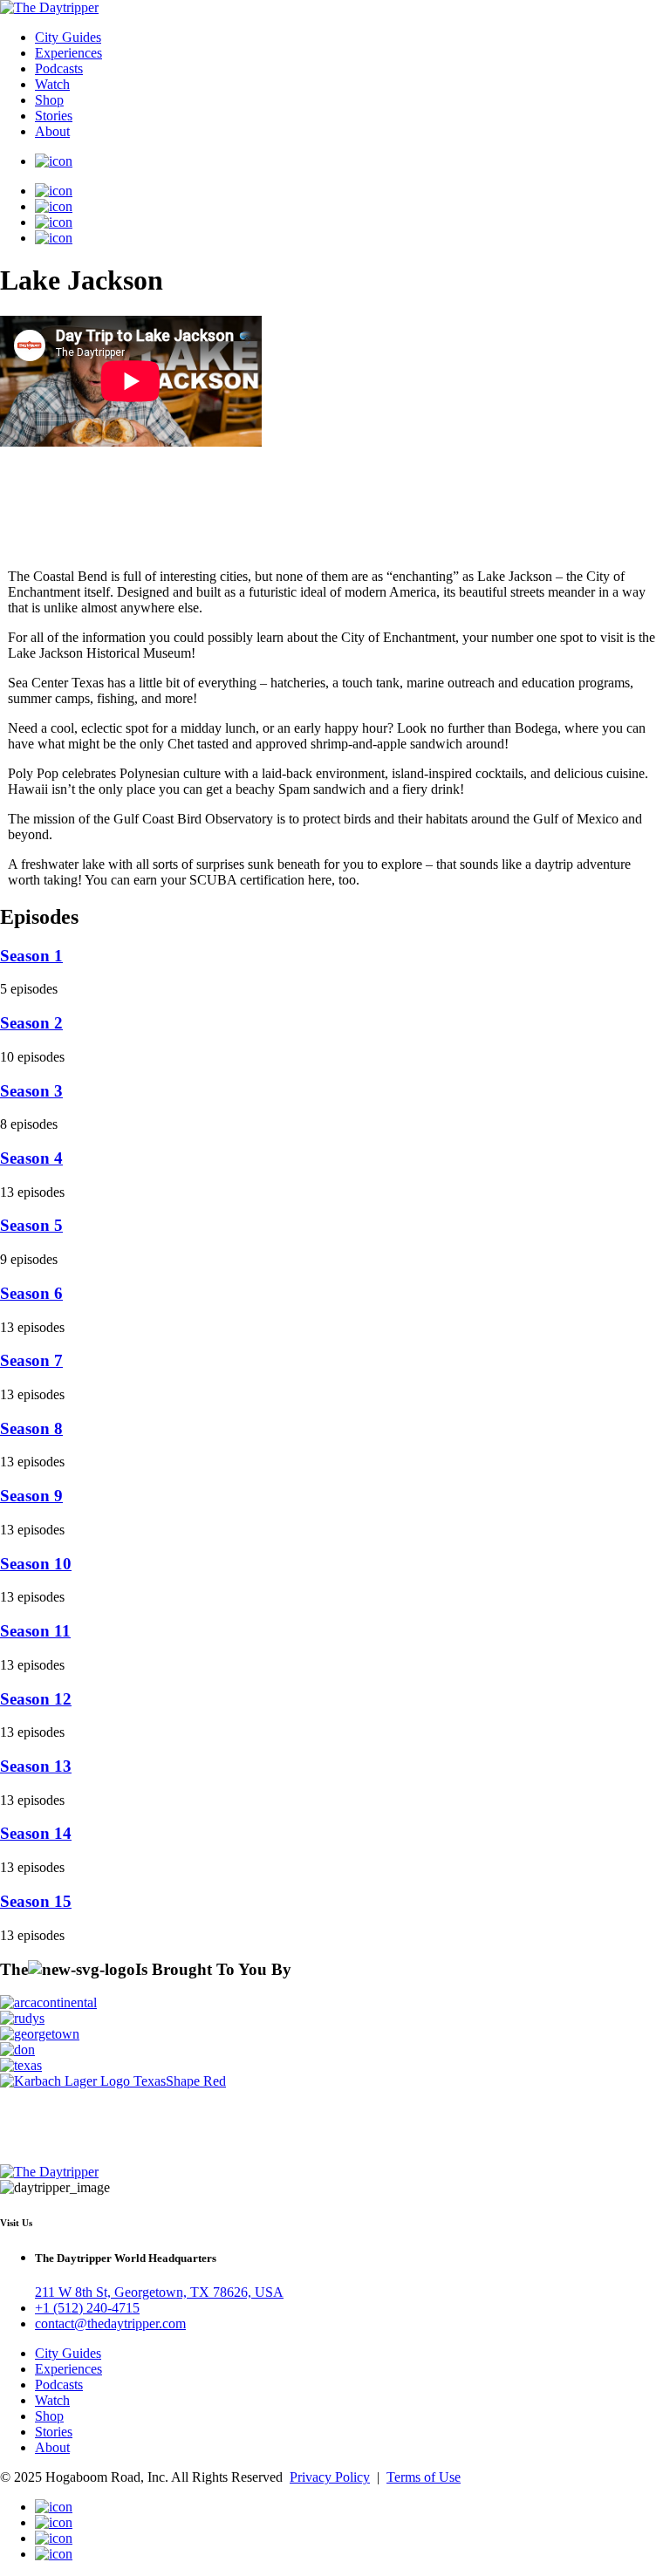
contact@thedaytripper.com (110, 2323)
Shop (49, 100)
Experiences (68, 53)
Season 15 (36, 1901)
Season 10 (36, 1564)
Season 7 (31, 1360)
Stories (54, 116)
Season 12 (36, 1699)
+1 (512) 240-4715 (87, 2308)
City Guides (68, 37)
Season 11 (35, 1631)
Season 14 (36, 1833)
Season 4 (31, 1158)
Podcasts (59, 68)
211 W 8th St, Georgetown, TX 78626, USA (159, 2292)
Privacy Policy (330, 2477)
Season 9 (31, 1496)
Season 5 (31, 1225)
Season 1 (31, 956)
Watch (52, 84)
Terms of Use (424, 2477)
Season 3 (31, 1091)
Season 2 (31, 1023)
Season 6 (31, 1293)
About (52, 131)
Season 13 (36, 1766)
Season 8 (31, 1428)
